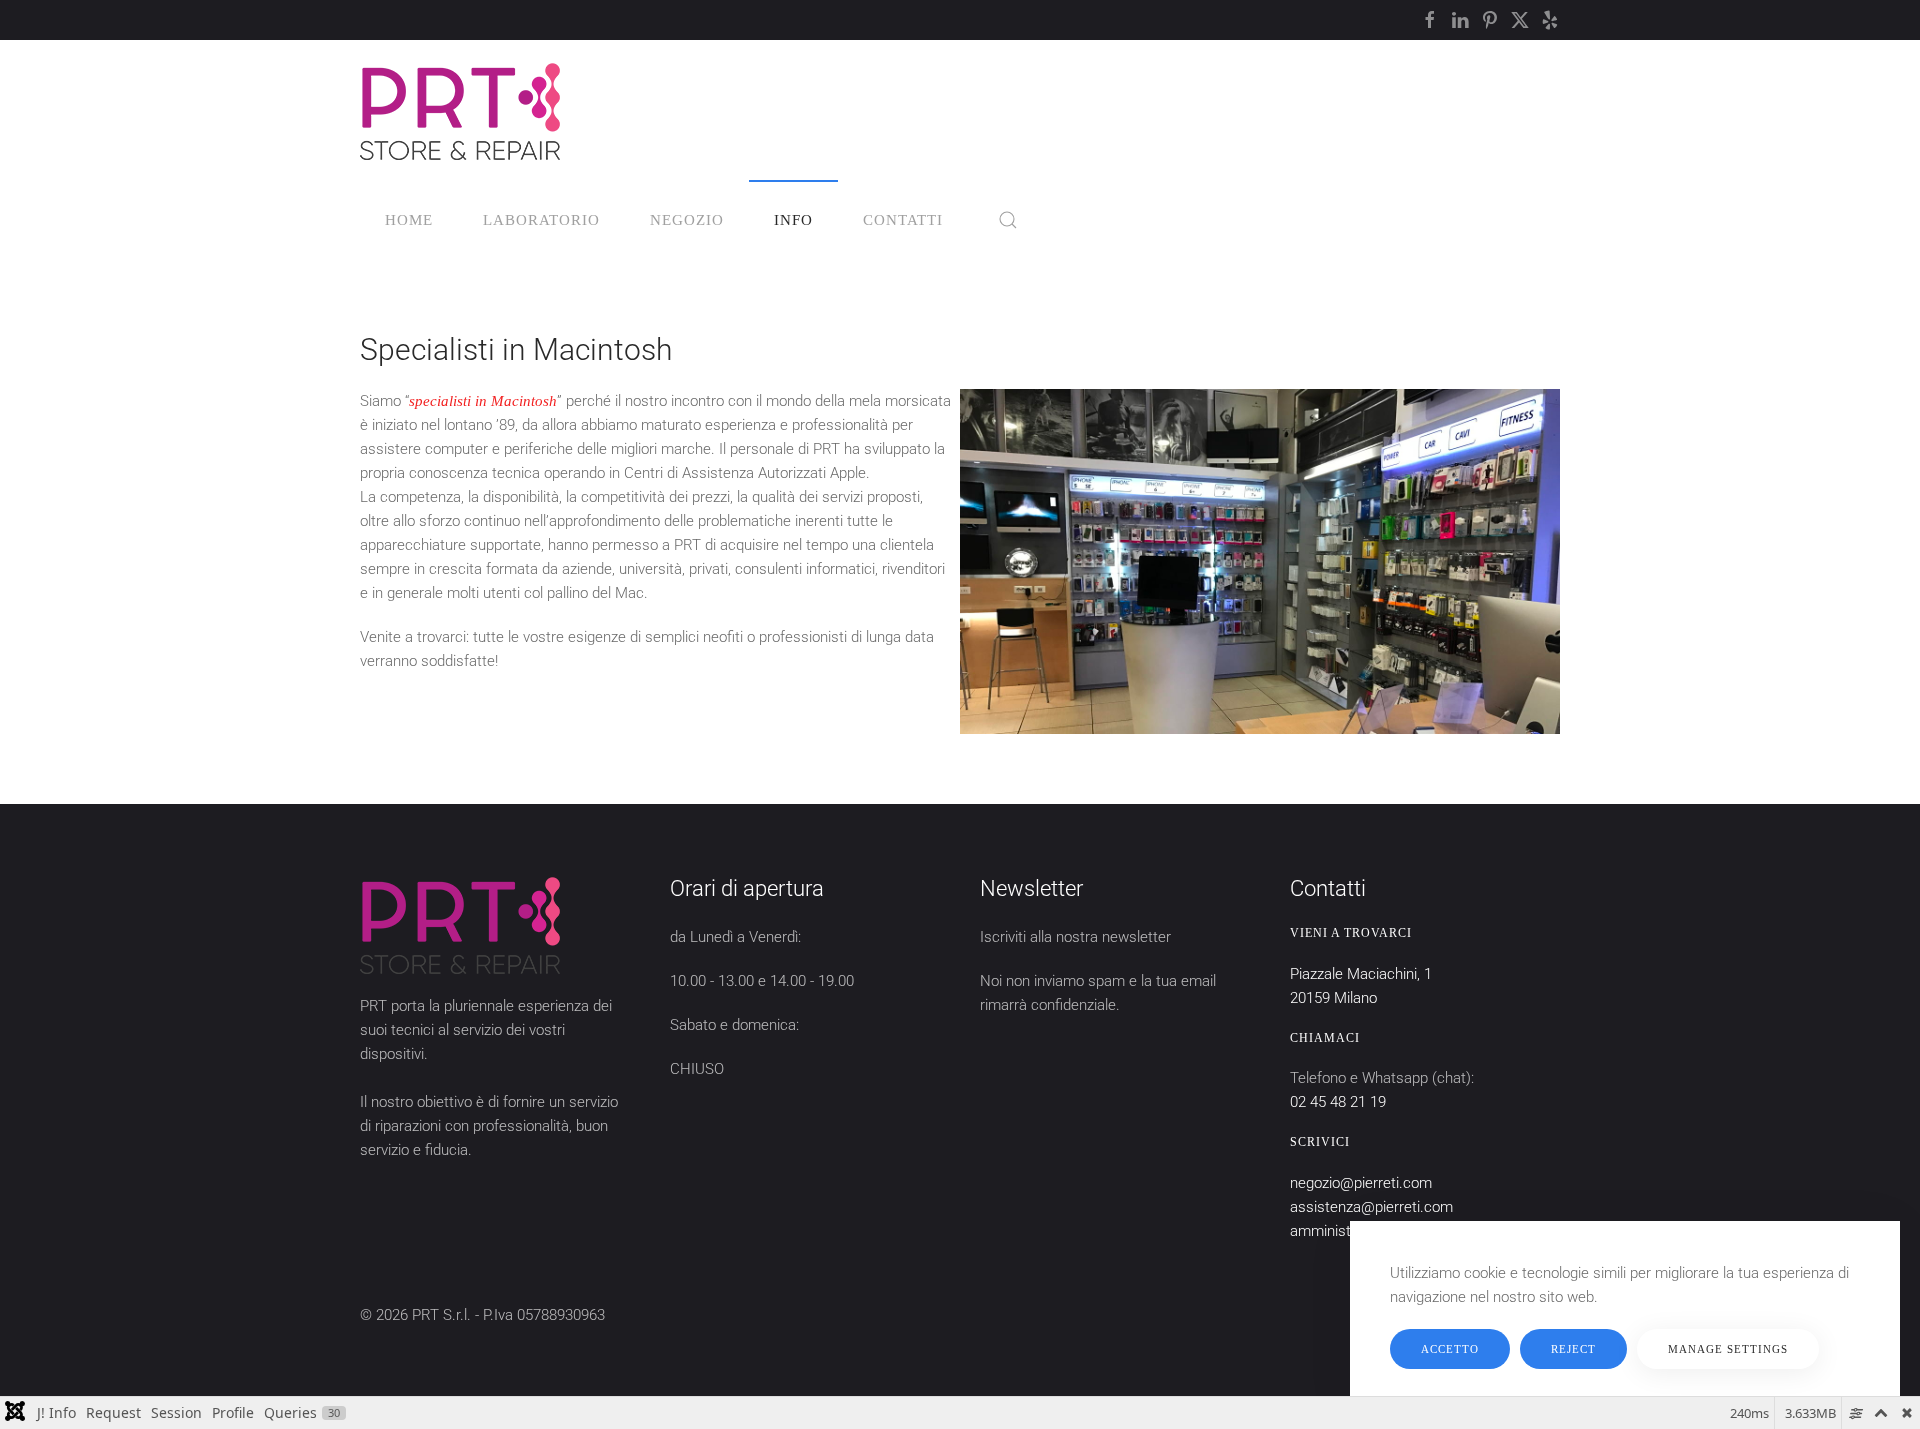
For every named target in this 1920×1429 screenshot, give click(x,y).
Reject (1573, 1349)
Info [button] (793, 220)
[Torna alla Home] (460, 110)
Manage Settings (1728, 1349)
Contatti (903, 220)
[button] (1008, 220)
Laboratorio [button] (541, 220)
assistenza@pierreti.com (1371, 1207)
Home (409, 220)
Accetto (1450, 1349)
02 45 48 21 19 (1338, 1102)
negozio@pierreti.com (1361, 1183)
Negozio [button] (687, 220)
